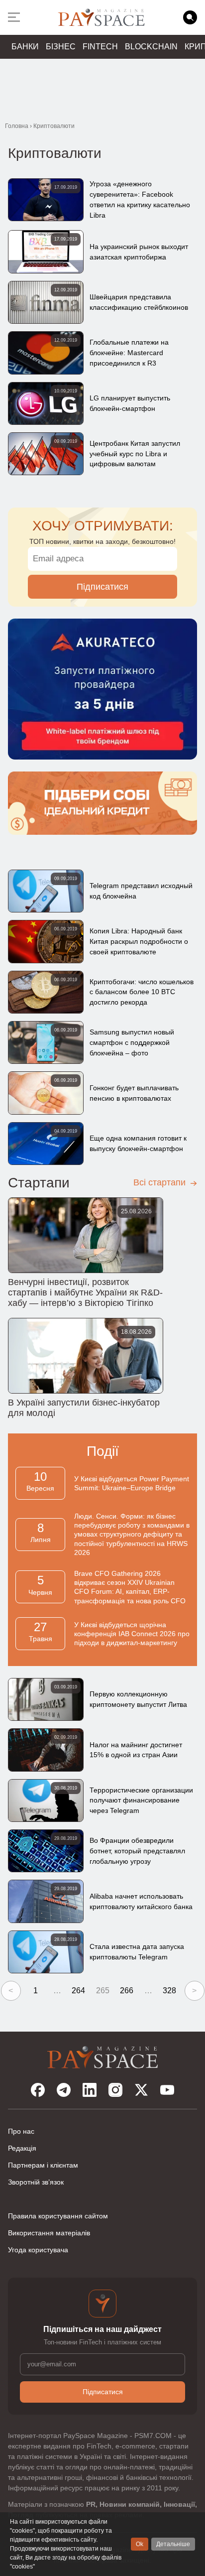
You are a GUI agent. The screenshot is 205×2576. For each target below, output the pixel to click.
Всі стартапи (161, 1182)
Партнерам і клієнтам (43, 2165)
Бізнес (61, 47)
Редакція (22, 2148)
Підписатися (102, 587)
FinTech (100, 47)
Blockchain (151, 47)
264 (78, 1991)
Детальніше (173, 2544)
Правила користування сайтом (58, 2216)
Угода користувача (38, 2250)
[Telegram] (64, 2090)
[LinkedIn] (90, 2090)
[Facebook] (38, 2090)
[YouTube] (167, 2090)
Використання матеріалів (49, 2233)
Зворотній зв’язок (36, 2182)
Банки (25, 47)
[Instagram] (115, 2090)
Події (103, 1451)
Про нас (21, 2131)
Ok (140, 2544)
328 (169, 1991)
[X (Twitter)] (141, 2090)
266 (127, 1991)
